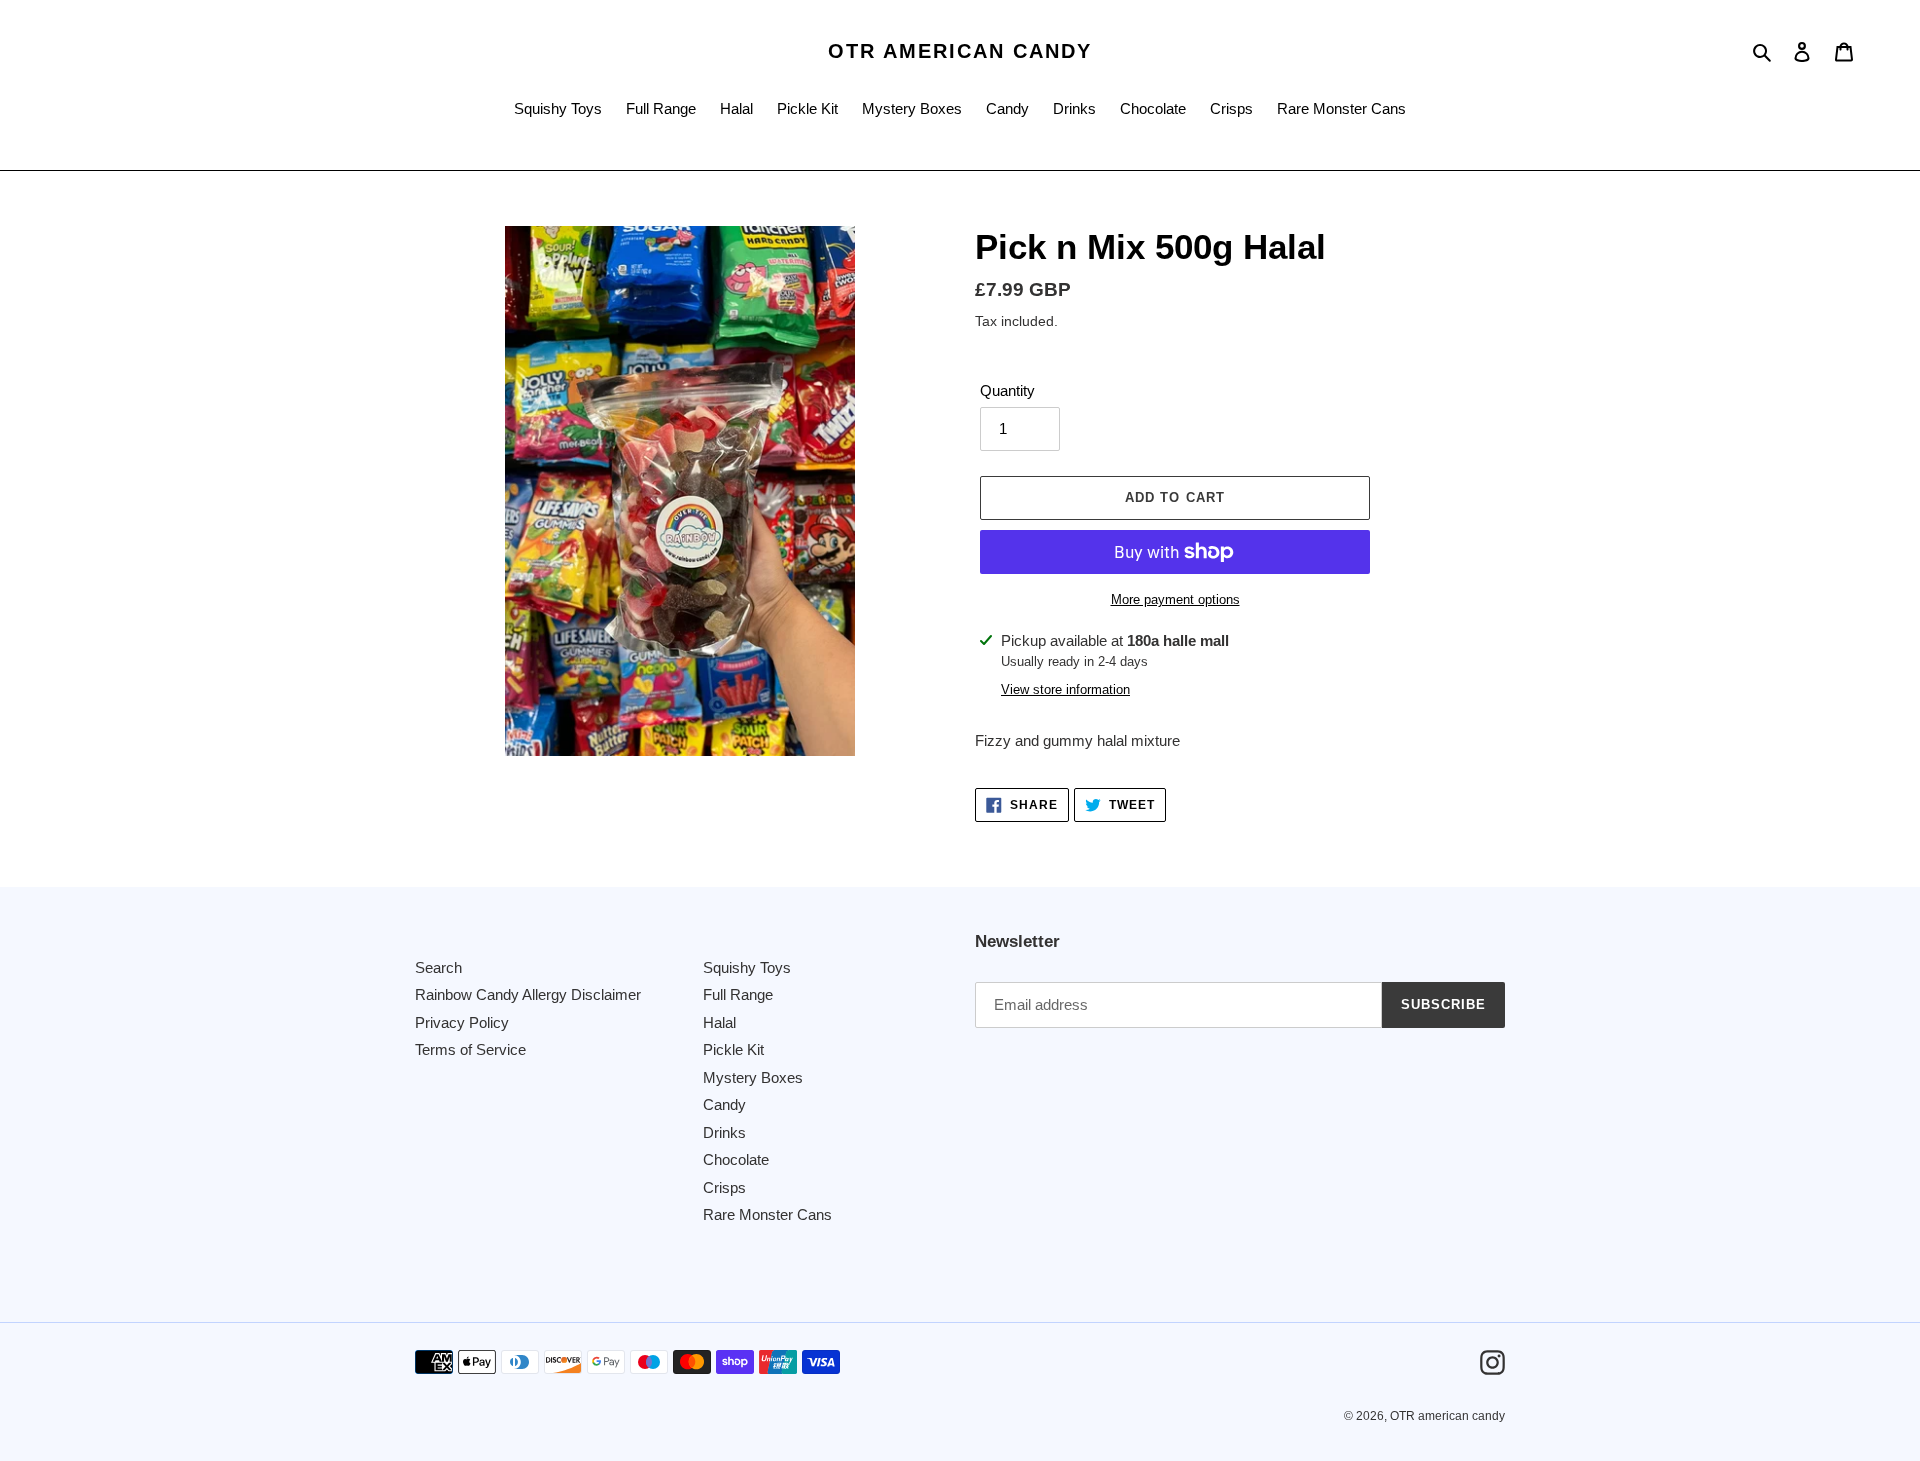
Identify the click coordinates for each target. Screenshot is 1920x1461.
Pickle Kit (733, 1049)
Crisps (724, 1187)
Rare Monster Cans (767, 1214)
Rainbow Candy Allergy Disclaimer (528, 994)
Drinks (724, 1132)
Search (438, 967)
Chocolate (736, 1159)
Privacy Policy (462, 1022)
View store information (1065, 689)
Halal (719, 1022)
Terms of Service (470, 1049)
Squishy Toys (747, 967)
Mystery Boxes (753, 1077)
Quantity (1007, 390)
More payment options (1175, 599)
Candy (724, 1104)
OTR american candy (960, 51)
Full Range (738, 994)
